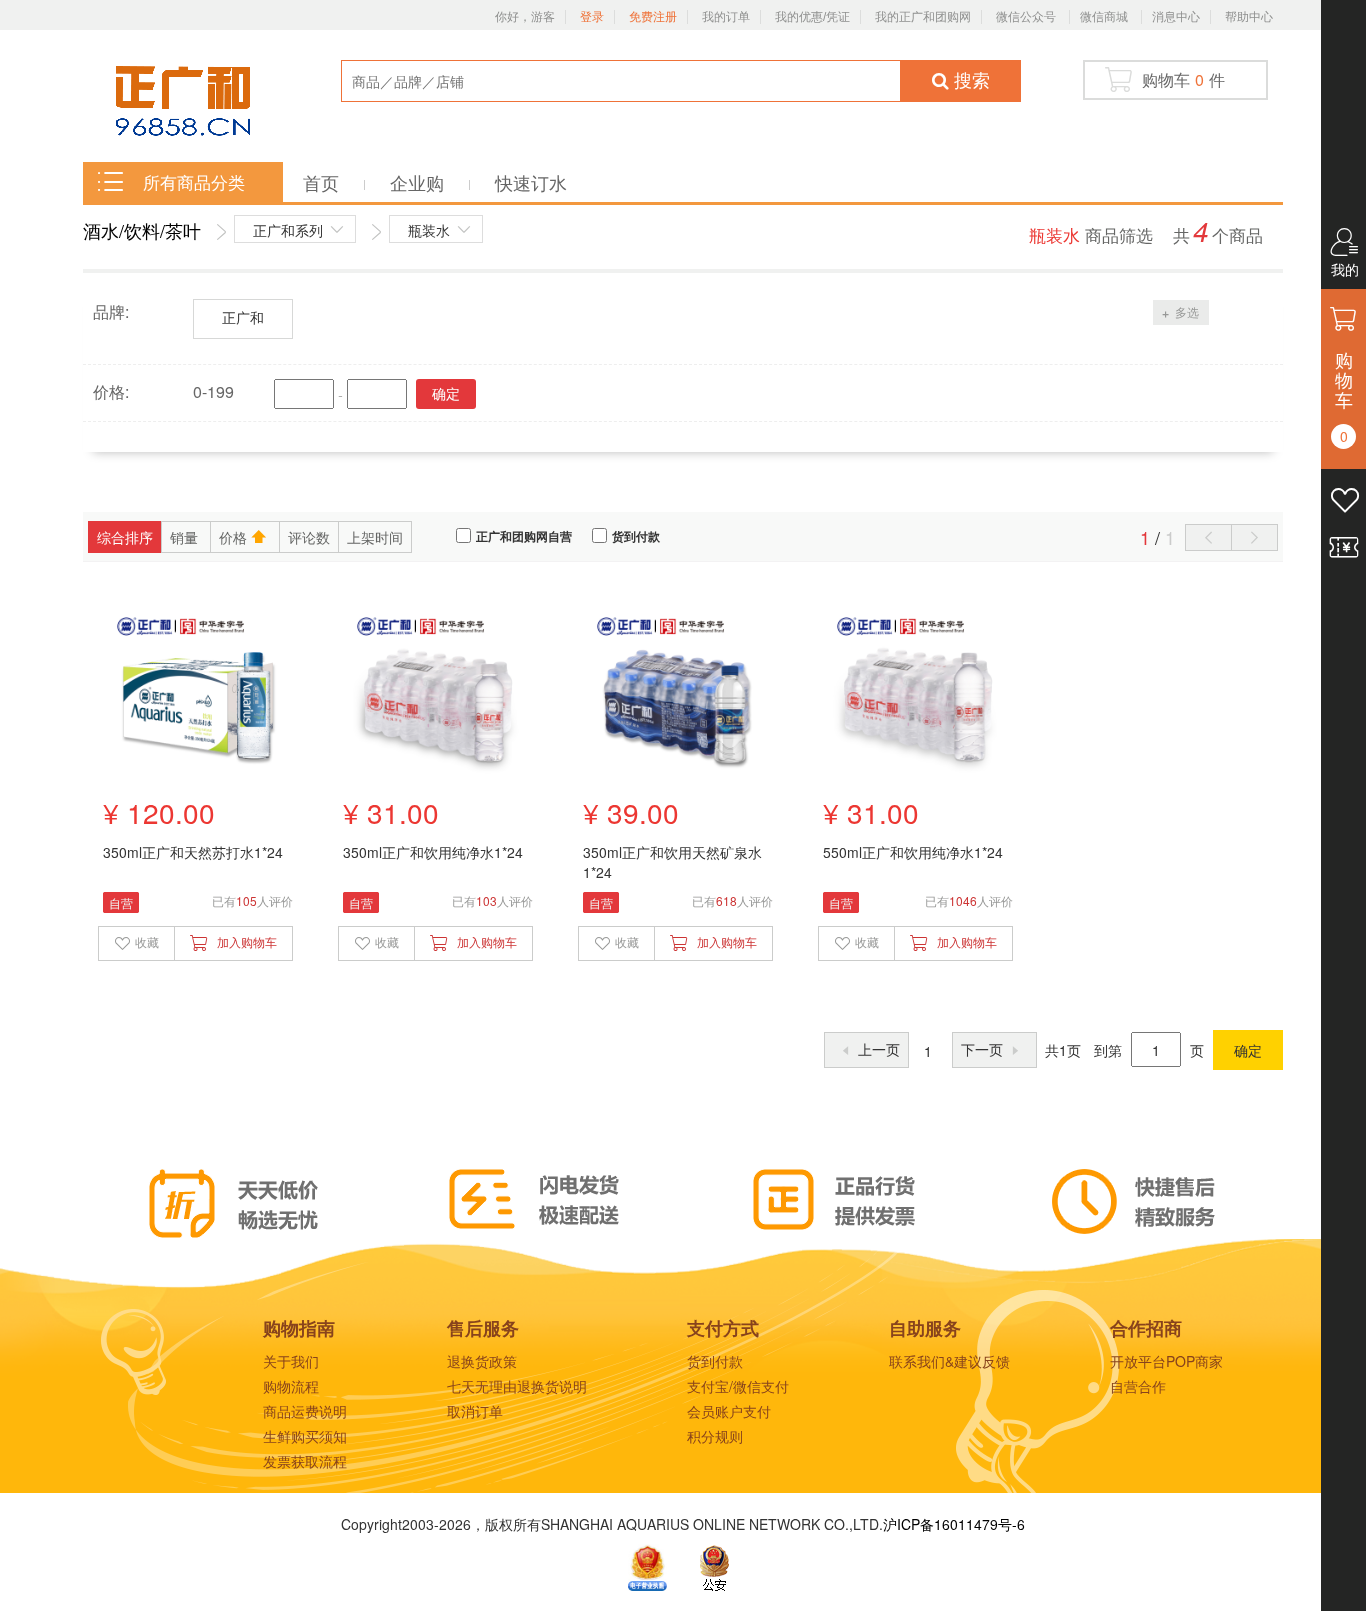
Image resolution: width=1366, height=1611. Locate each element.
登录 (592, 17)
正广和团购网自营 (524, 537)
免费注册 (653, 17)
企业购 (419, 182)
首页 (323, 182)
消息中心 (1176, 17)
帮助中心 (1249, 17)
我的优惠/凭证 (812, 17)
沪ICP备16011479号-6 (954, 1524)
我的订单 (726, 17)
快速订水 (531, 182)
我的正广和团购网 (923, 17)
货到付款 (636, 537)
